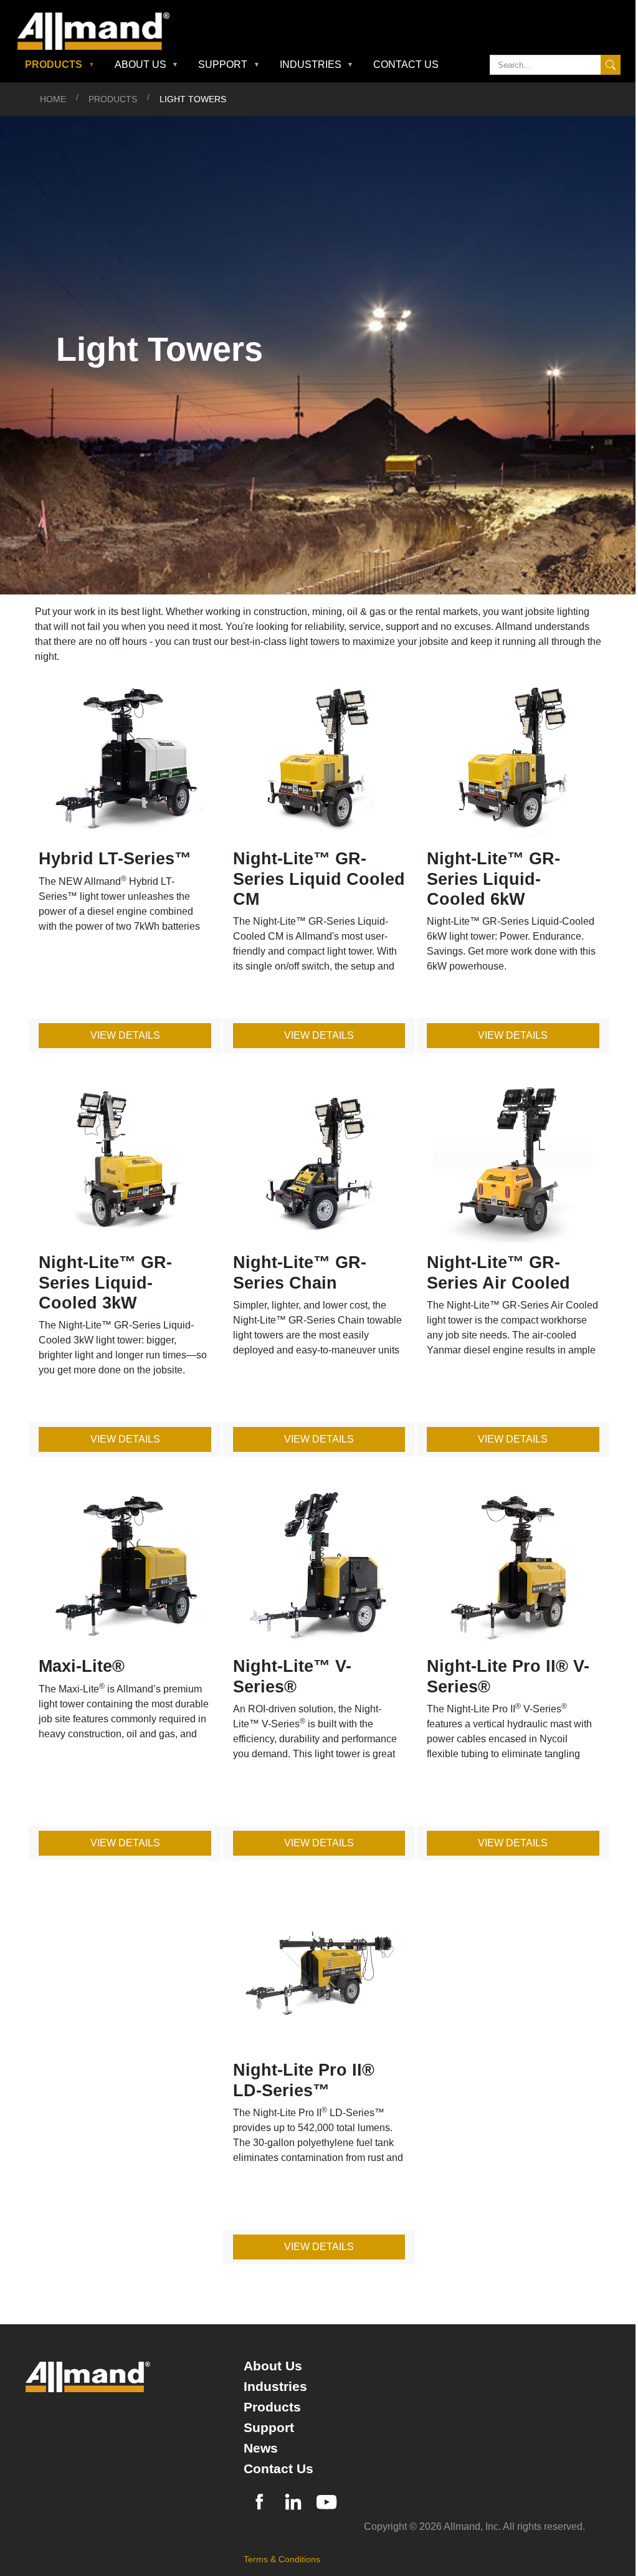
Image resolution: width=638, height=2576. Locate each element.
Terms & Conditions (282, 2559)
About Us (273, 2366)
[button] (60, 65)
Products (113, 99)
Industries (275, 2386)
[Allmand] (98, 31)
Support (269, 2427)
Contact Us (406, 64)
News (261, 2448)
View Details (125, 1035)
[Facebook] (259, 2500)
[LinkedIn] (293, 2500)
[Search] (611, 65)
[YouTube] (326, 2500)
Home (53, 99)
